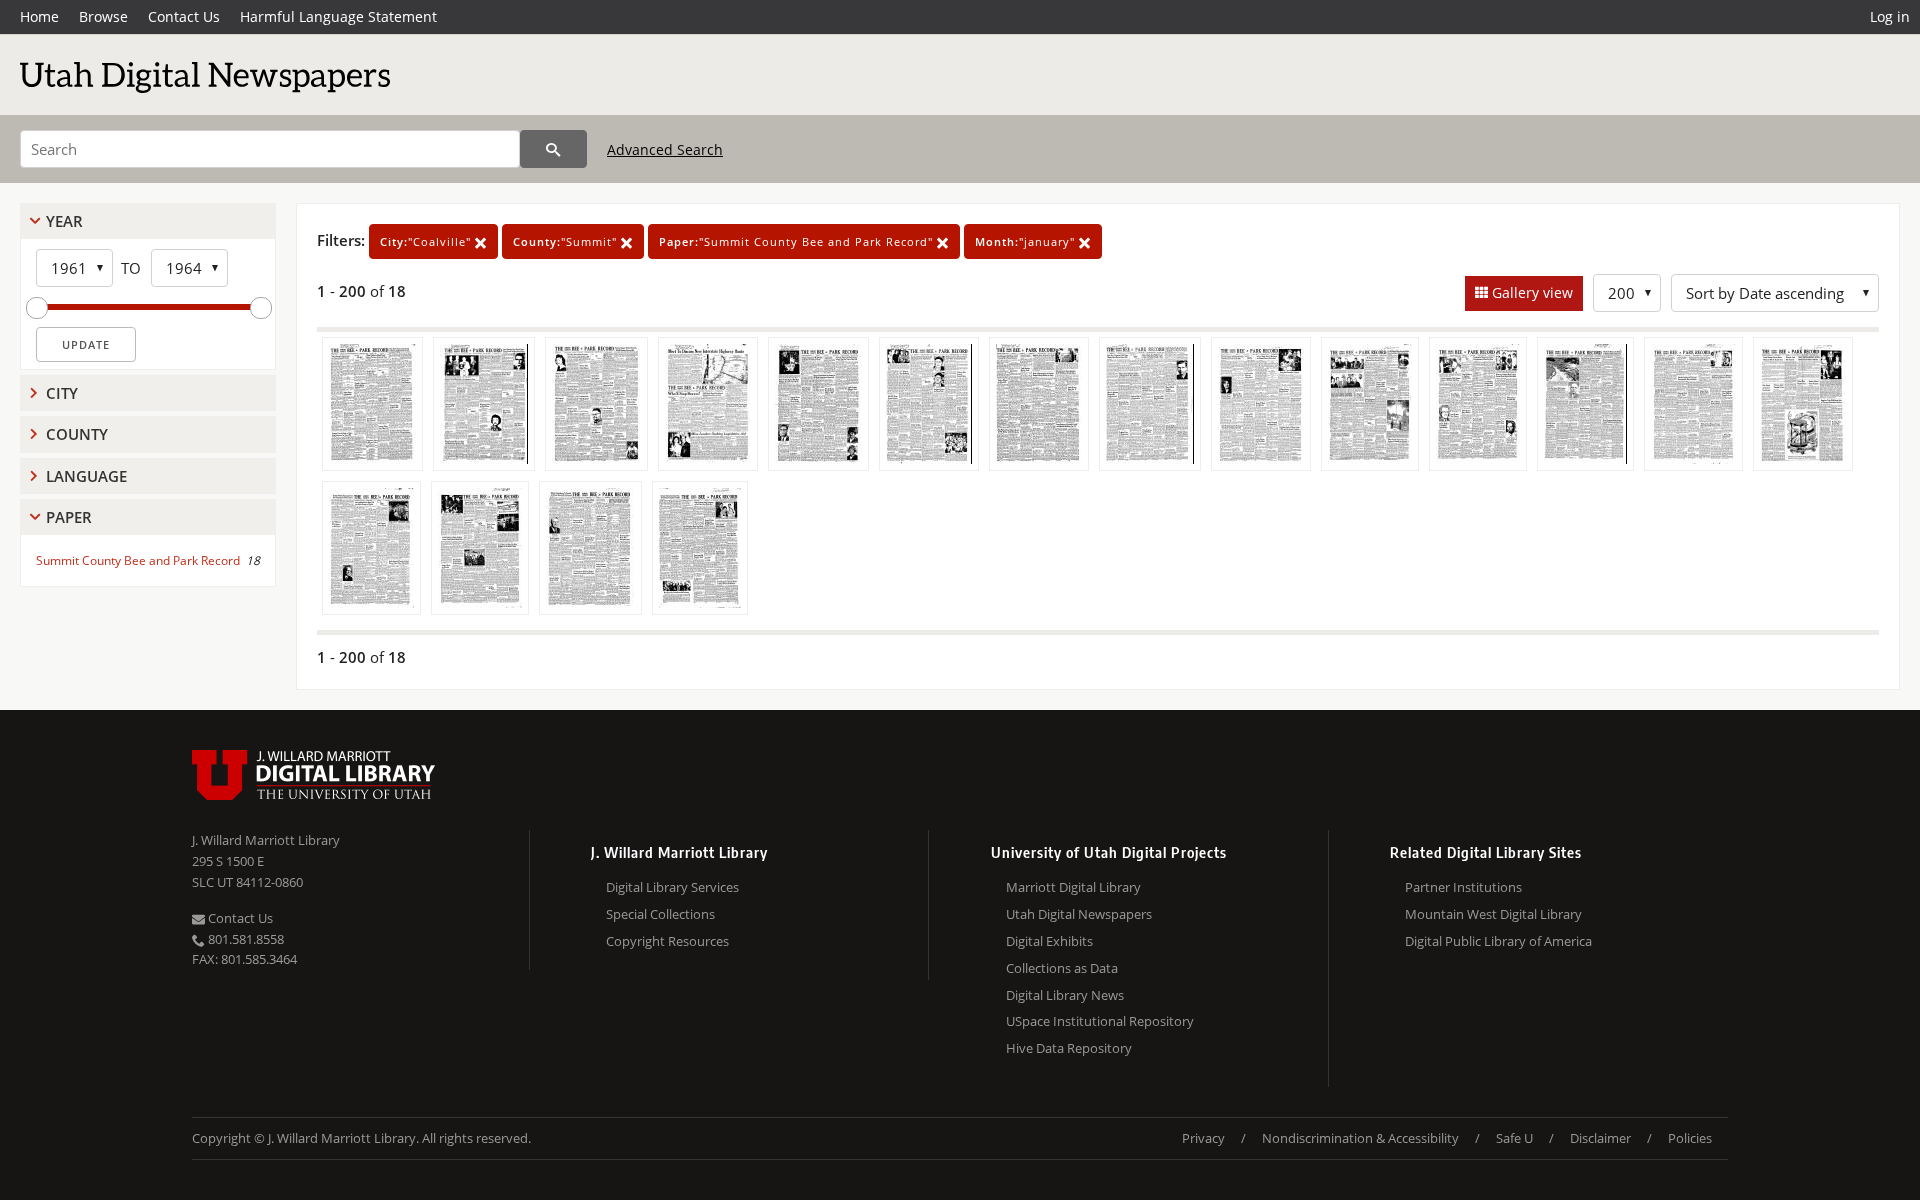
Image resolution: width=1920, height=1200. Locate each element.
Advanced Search (665, 149)
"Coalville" (427, 241)
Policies (1690, 1138)
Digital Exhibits (1049, 941)
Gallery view (1530, 292)
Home (39, 16)
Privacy (1203, 1138)
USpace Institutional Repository (1100, 1021)
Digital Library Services (672, 887)
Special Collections (660, 914)
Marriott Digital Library (1073, 887)
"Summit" (567, 241)
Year (64, 221)
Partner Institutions (1463, 887)
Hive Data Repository (1069, 1048)
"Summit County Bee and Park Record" (798, 241)
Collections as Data (1062, 968)
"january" (1027, 241)
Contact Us (184, 16)
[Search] (553, 149)
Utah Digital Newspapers (1079, 914)
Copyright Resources (667, 941)
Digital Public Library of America (1498, 941)
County (77, 434)
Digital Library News (1065, 995)
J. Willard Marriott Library (266, 840)
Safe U (1514, 1138)
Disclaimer (1600, 1138)
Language (86, 476)
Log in (1890, 16)
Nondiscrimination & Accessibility (1360, 1138)
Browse (103, 16)
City (62, 393)
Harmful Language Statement (338, 16)
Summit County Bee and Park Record (138, 560)
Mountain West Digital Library (1493, 914)
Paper (69, 517)
